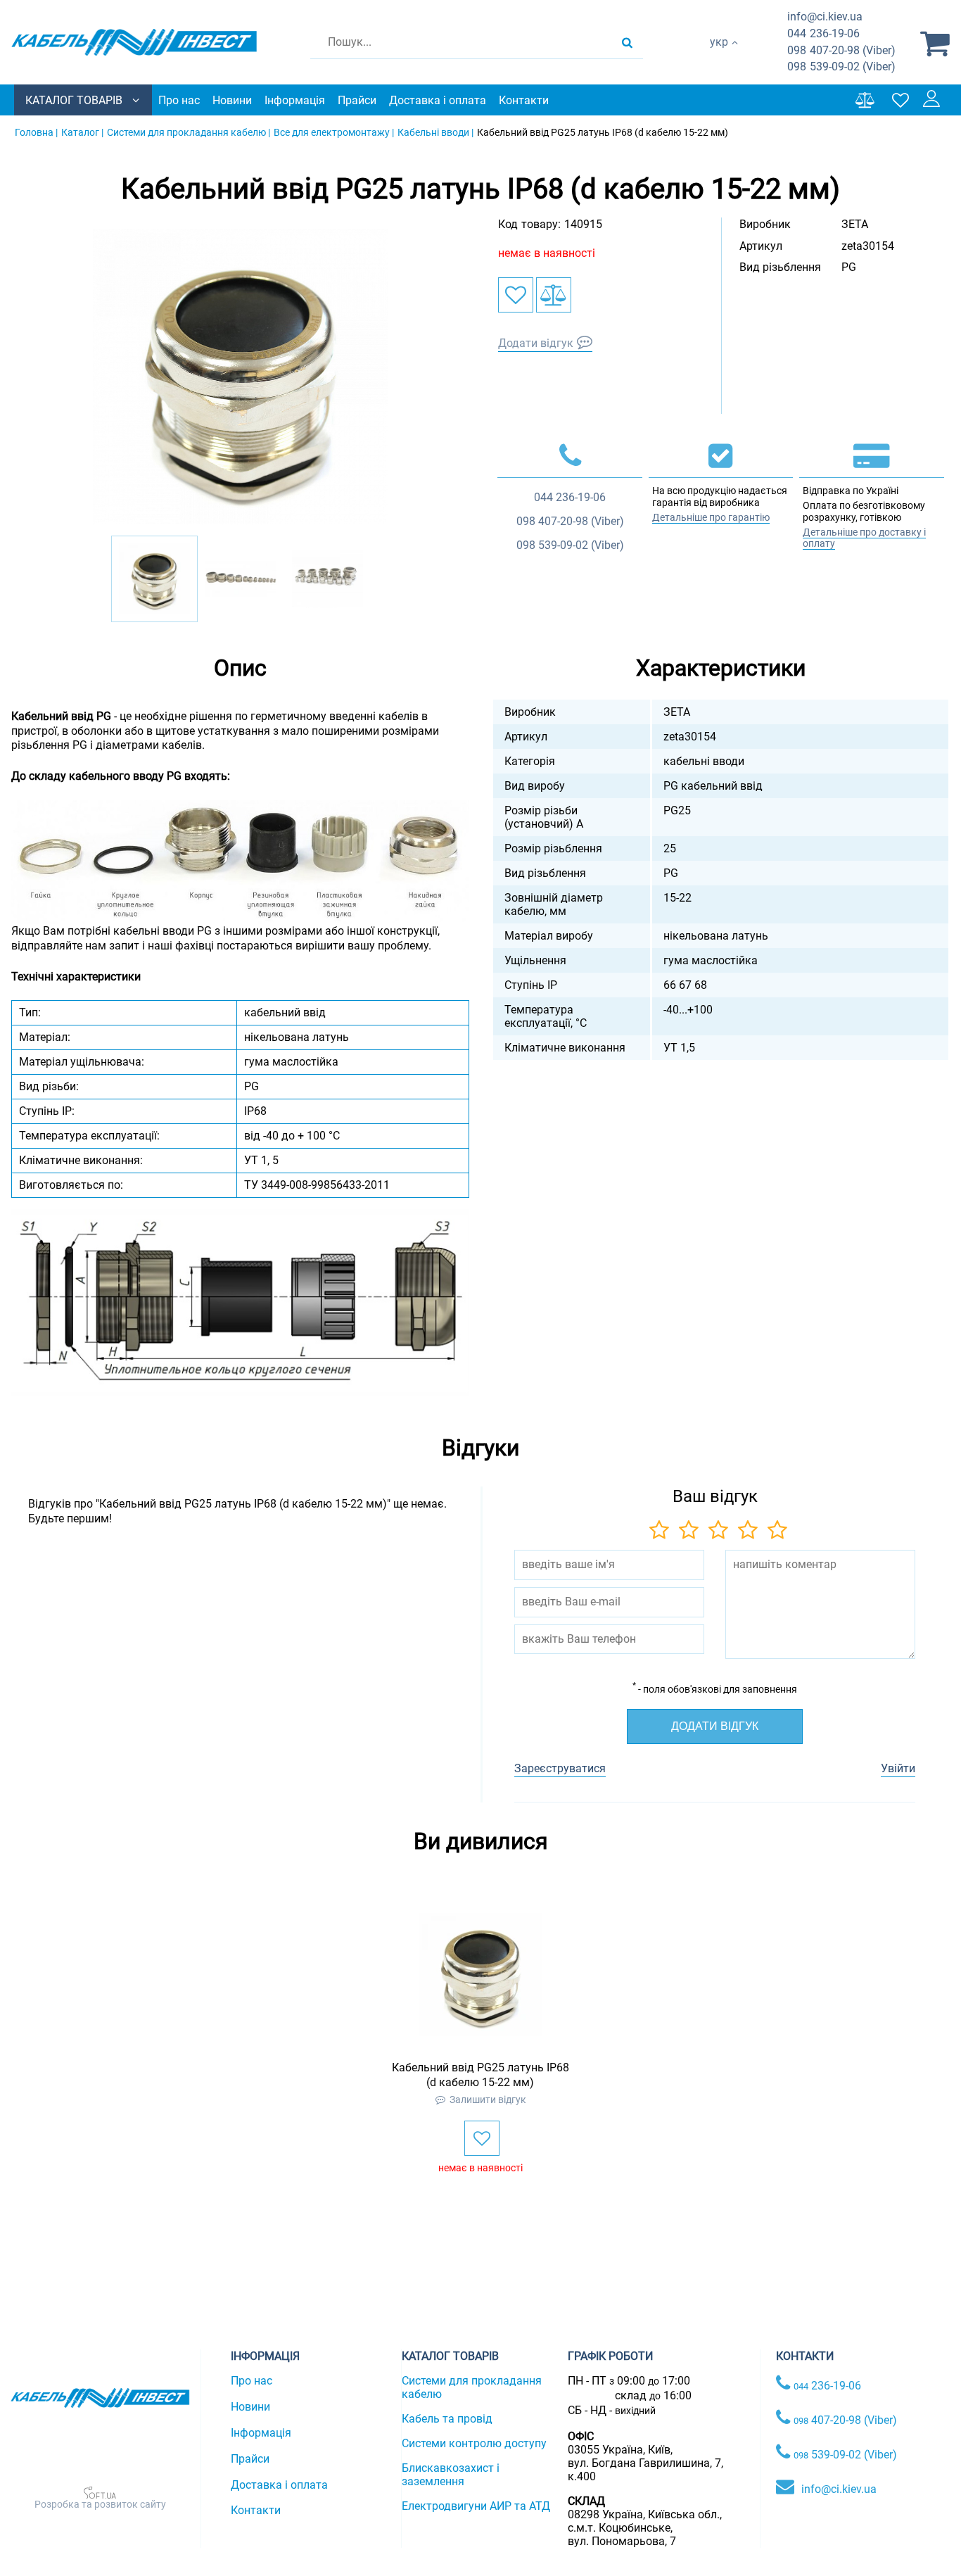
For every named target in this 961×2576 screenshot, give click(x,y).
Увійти (898, 1768)
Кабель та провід (447, 2419)
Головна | (36, 132)
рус (719, 57)
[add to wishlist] (516, 295)
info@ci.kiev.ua (839, 2489)
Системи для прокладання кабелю (472, 2387)
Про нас (179, 100)
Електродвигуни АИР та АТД (476, 2506)
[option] (241, 377)
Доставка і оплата (438, 100)
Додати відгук (536, 343)
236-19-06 (823, 33)
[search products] (627, 42)
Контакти (524, 100)
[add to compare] (554, 295)
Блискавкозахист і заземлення (451, 2475)
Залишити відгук (488, 2100)
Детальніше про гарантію (711, 517)
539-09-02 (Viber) (841, 67)
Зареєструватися (560, 1768)
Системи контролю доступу (474, 2443)
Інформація (295, 100)
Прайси (357, 100)
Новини (232, 100)
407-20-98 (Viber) (841, 50)
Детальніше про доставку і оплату (864, 538)
